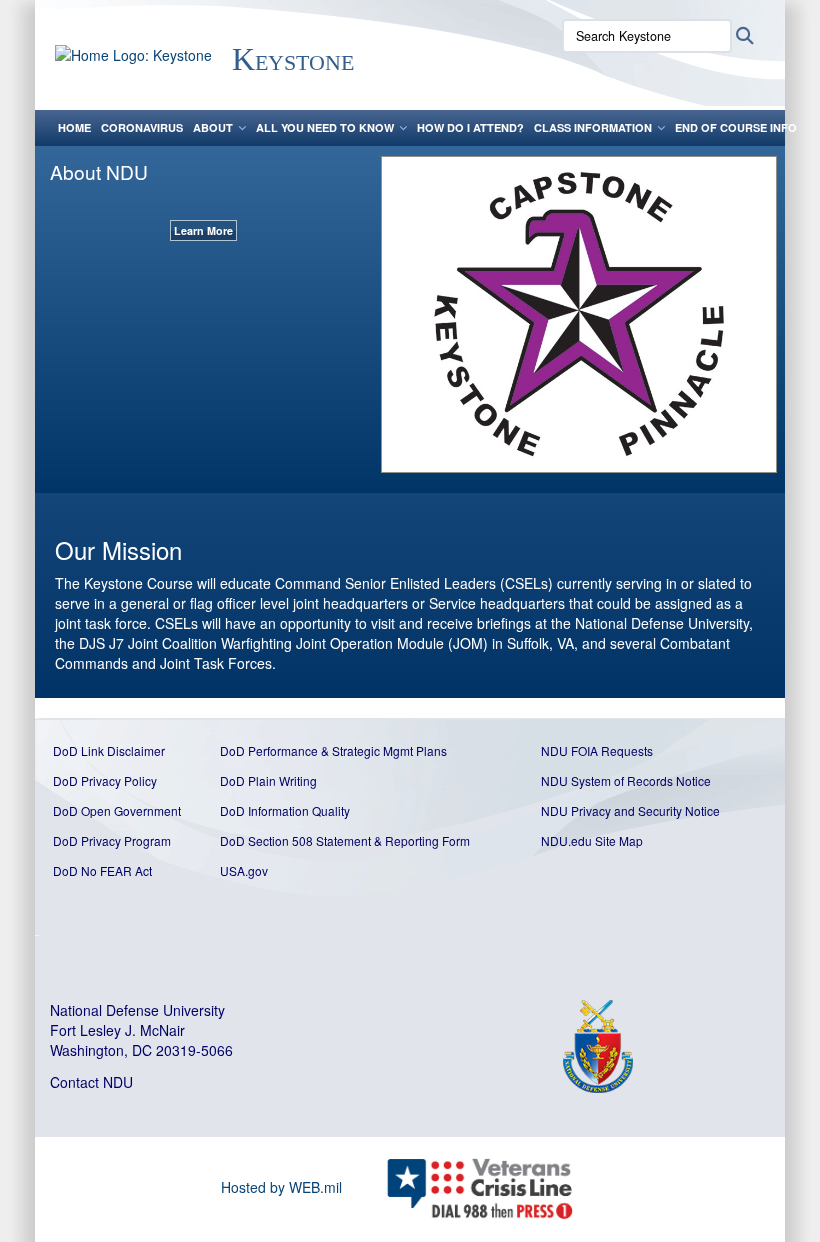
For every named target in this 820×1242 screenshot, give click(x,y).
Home (74, 127)
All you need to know (325, 127)
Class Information (593, 127)
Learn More (203, 230)
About (213, 127)
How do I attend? (470, 127)
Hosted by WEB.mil (281, 1187)
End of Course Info (736, 127)
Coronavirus (142, 127)
